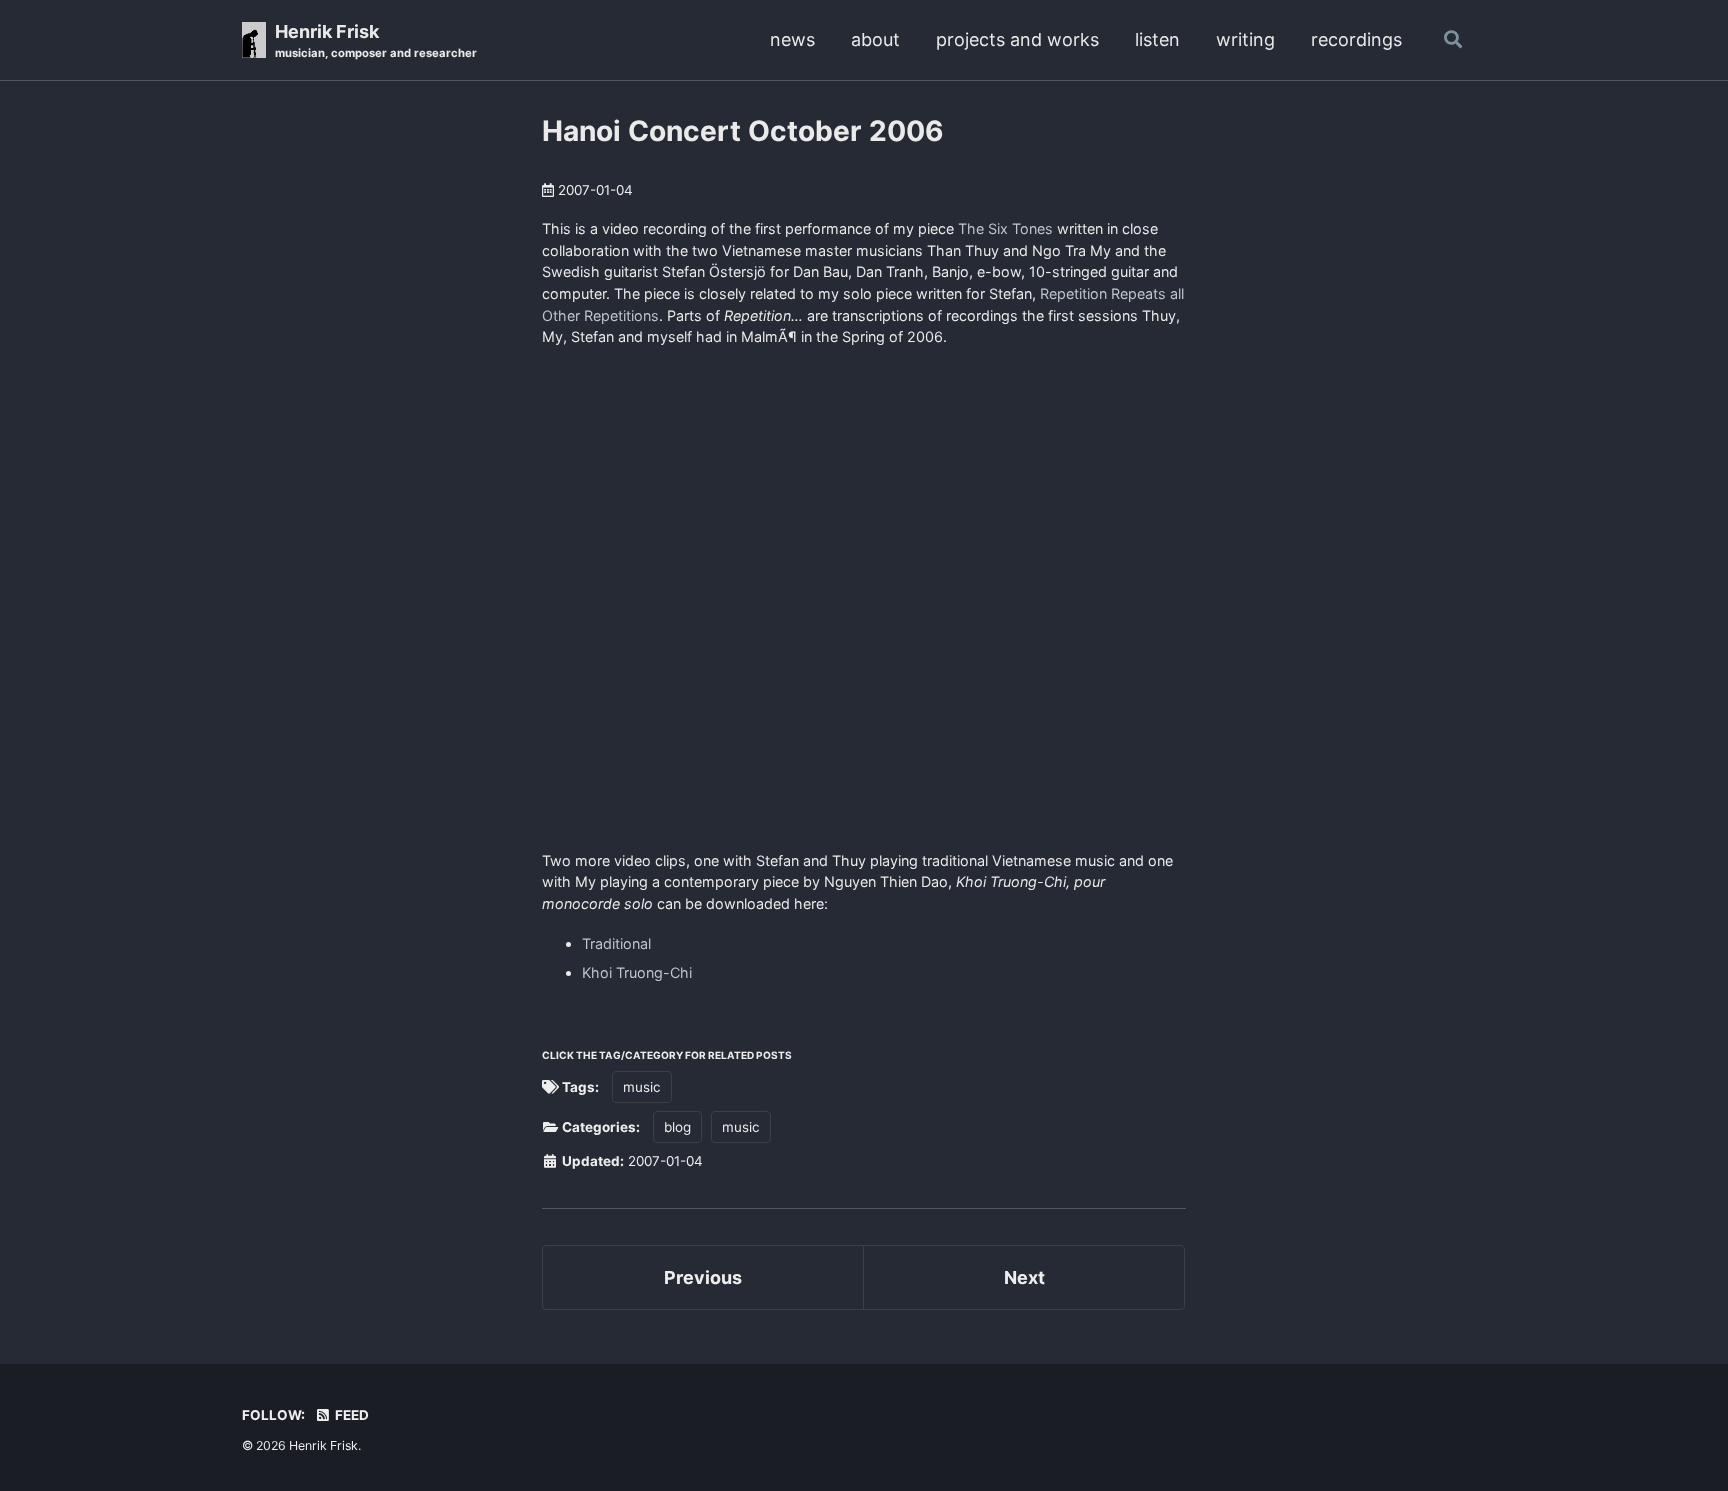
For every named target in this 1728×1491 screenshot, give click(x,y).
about (875, 39)
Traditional (616, 943)
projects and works (1017, 39)
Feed (350, 1415)
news (792, 39)
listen (1157, 39)
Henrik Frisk (376, 40)
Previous (703, 1277)
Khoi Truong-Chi (637, 972)
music (642, 1087)
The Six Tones (1005, 228)
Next (1024, 1277)
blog (677, 1127)
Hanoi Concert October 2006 (743, 131)
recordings (1356, 39)
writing (1245, 39)
